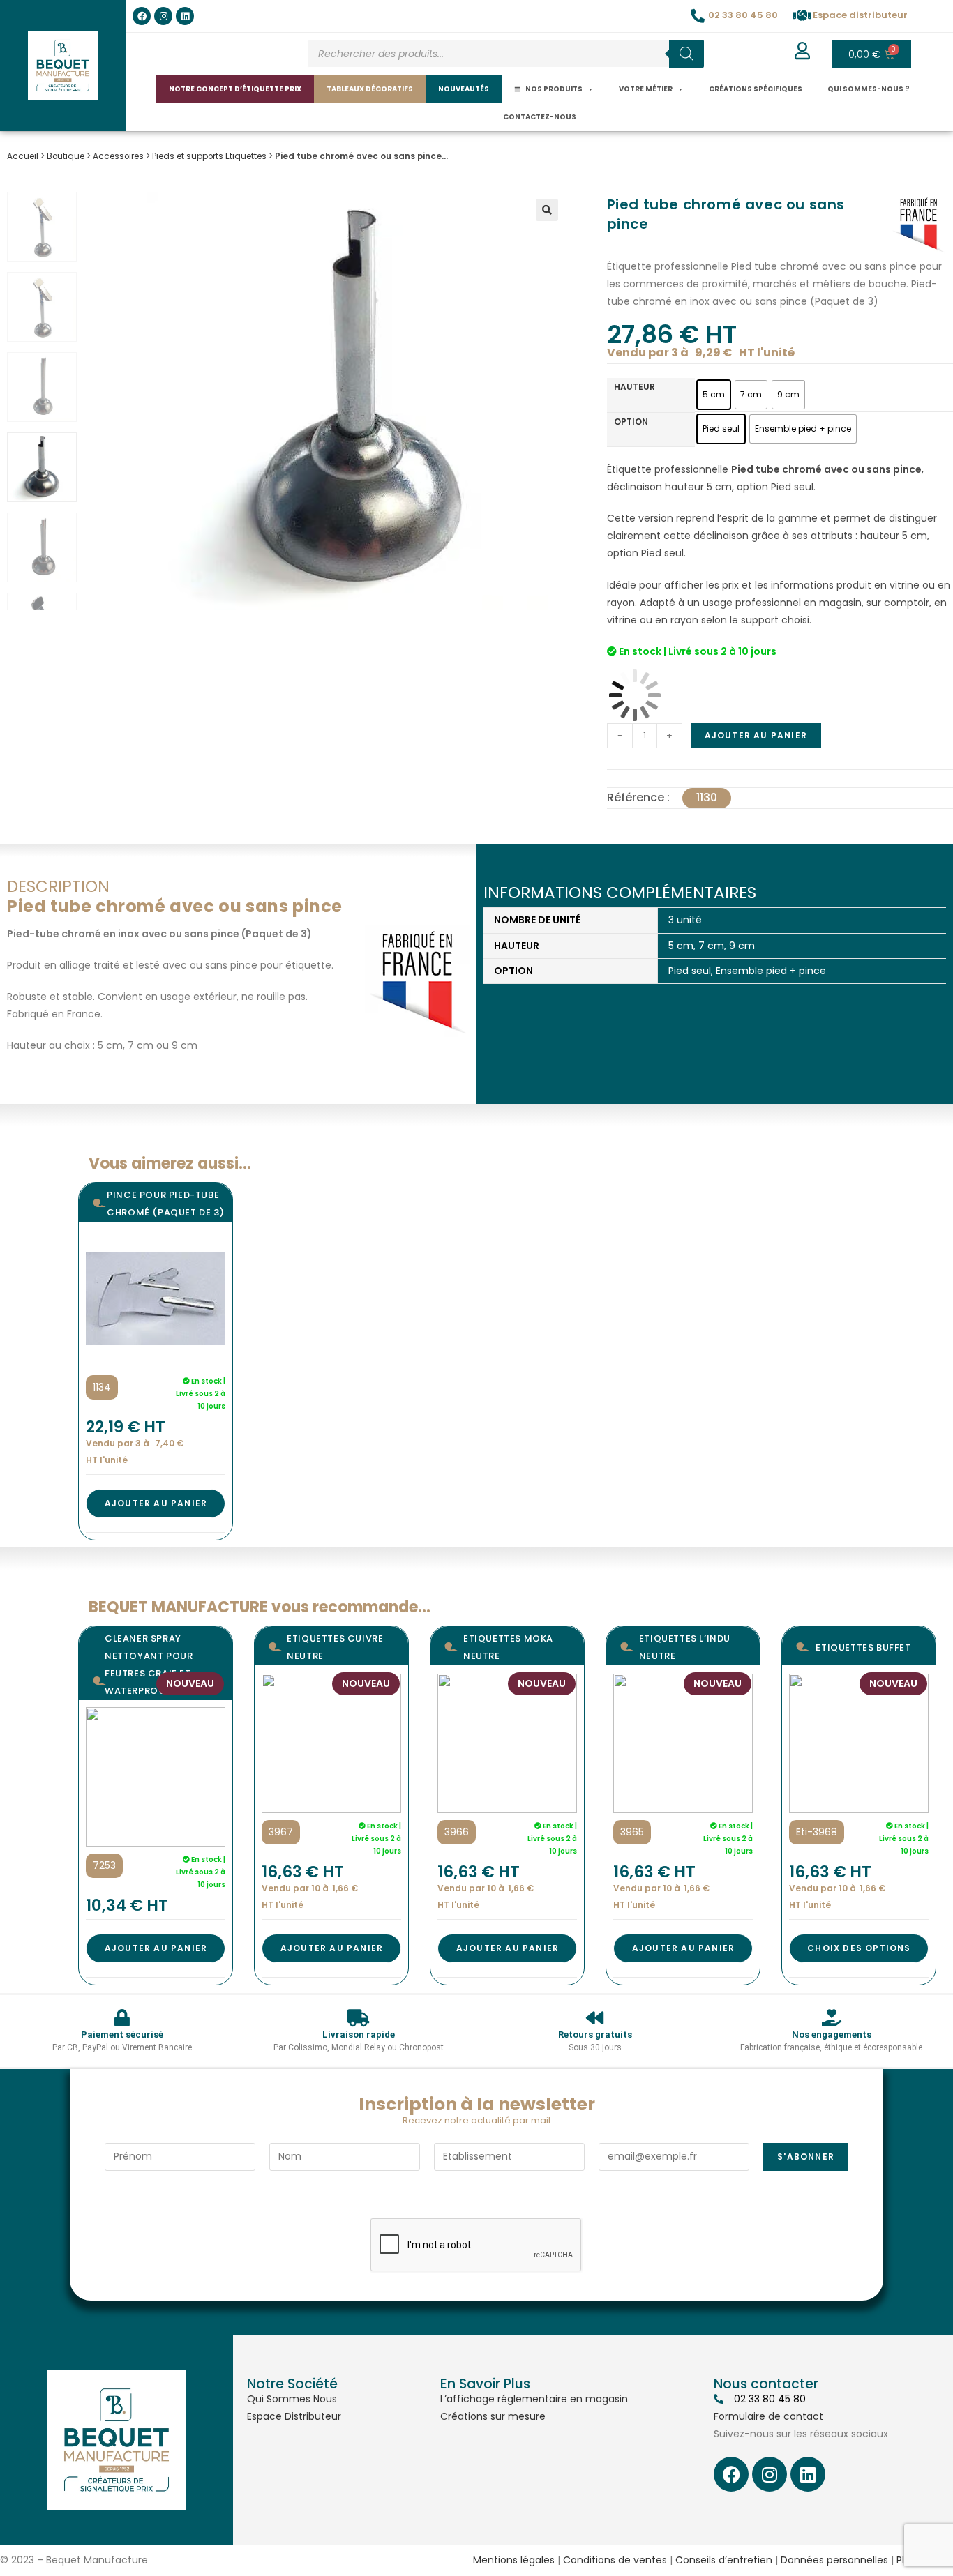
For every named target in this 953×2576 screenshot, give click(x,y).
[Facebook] (142, 16)
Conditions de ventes (615, 2560)
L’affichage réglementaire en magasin (534, 2399)
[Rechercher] (686, 54)
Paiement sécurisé (122, 2035)
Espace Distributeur (294, 2416)
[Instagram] (163, 16)
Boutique (66, 156)
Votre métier (646, 89)
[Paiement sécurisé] (122, 2018)
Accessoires (118, 156)
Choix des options (859, 1948)
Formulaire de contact (768, 2416)
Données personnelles (834, 2560)
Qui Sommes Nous (292, 2399)
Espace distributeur (860, 15)
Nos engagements (832, 2035)
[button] (547, 210)
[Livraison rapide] (358, 2018)
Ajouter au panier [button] (156, 1503)
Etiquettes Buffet (863, 1647)
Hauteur (635, 387)
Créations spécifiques (756, 89)
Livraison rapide (359, 2035)
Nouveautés (464, 89)
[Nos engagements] (831, 2018)
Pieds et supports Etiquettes (209, 156)
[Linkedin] (185, 16)
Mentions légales (514, 2560)
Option (631, 422)
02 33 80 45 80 (743, 15)
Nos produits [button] (554, 89)
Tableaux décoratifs (370, 89)
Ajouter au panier (756, 735)
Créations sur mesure (493, 2416)
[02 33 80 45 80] (698, 16)
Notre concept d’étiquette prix (235, 89)
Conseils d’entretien (724, 2560)
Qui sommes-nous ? (869, 89)
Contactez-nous (540, 117)
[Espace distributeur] (802, 16)
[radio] (714, 395)
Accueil (23, 156)
